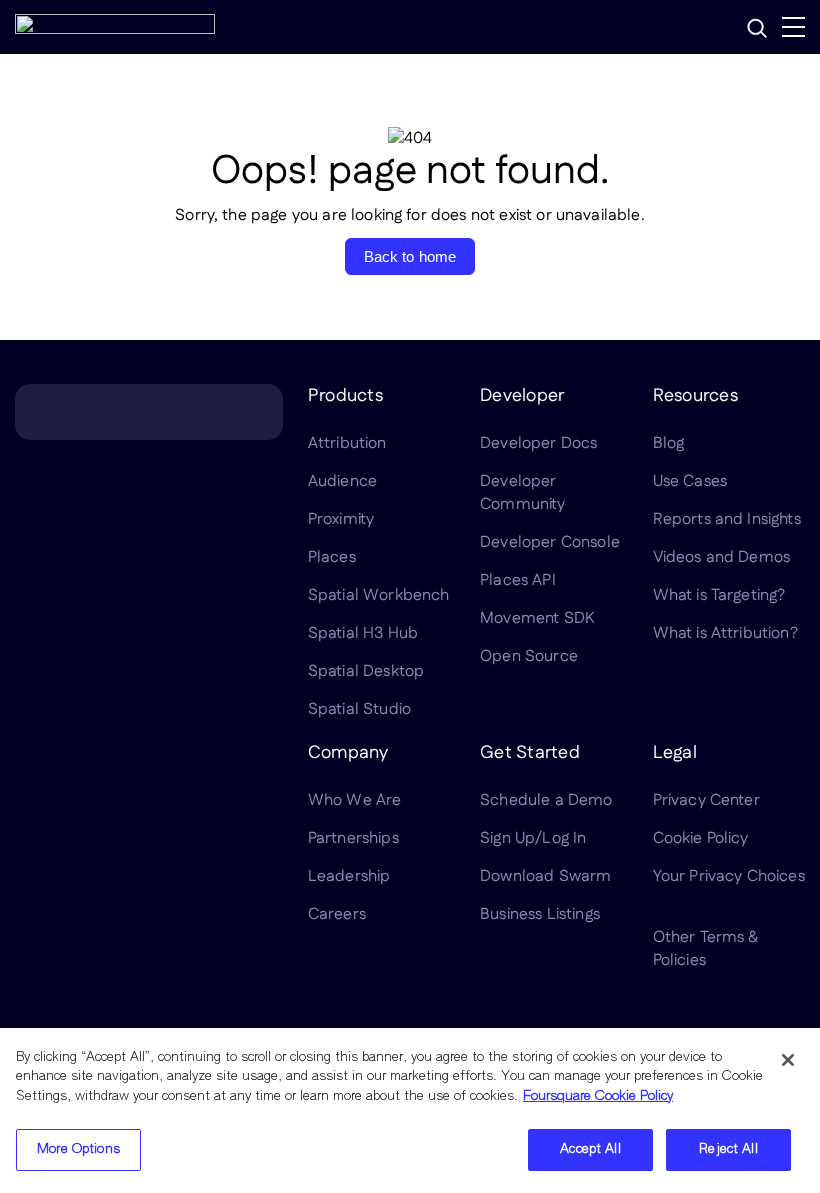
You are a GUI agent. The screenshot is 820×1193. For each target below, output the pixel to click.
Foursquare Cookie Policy (598, 1096)
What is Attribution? (725, 633)
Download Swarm (545, 876)
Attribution (347, 443)
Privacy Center (706, 800)
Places (332, 557)
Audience (342, 481)
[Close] (788, 1060)
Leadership (349, 876)
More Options (78, 1149)
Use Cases (690, 481)
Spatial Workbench (379, 595)
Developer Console (550, 542)
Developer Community (522, 493)
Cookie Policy (701, 838)
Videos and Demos (722, 557)
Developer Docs (538, 443)
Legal (675, 753)
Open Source (529, 656)
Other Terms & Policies (706, 949)
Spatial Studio (359, 709)
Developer (522, 396)
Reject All (728, 1149)
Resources (695, 396)
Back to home (410, 256)
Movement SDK (537, 618)
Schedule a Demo (546, 800)
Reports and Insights (727, 519)
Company (348, 753)
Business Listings (540, 914)
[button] (757, 28)
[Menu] (793, 27)
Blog (669, 443)
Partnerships (353, 838)
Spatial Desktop (366, 671)
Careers (337, 914)
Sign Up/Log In (533, 838)
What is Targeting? (719, 595)
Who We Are (355, 800)
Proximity (341, 519)
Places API (518, 580)
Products (345, 396)
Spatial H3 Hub (363, 633)
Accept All (590, 1149)
